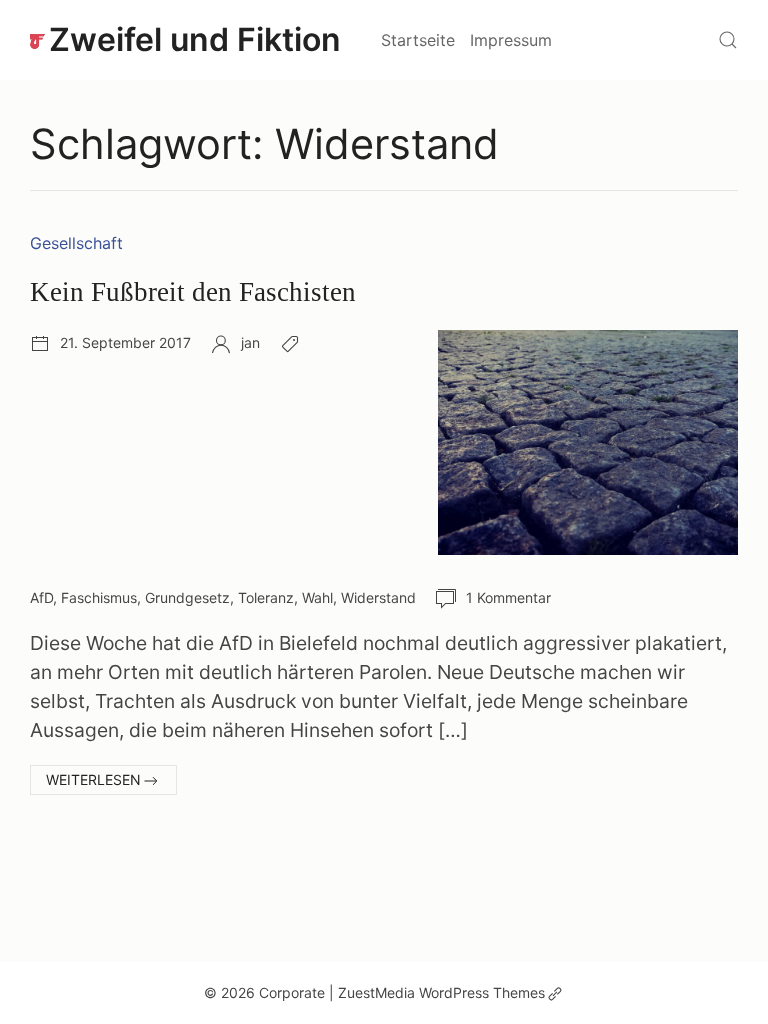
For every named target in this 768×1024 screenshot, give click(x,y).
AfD (41, 597)
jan (250, 342)
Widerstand (378, 597)
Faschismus (99, 597)
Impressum (511, 40)
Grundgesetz (187, 597)
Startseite (418, 40)
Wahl (317, 597)
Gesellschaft (76, 243)
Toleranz (266, 597)
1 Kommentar (508, 597)
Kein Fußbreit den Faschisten (193, 292)
